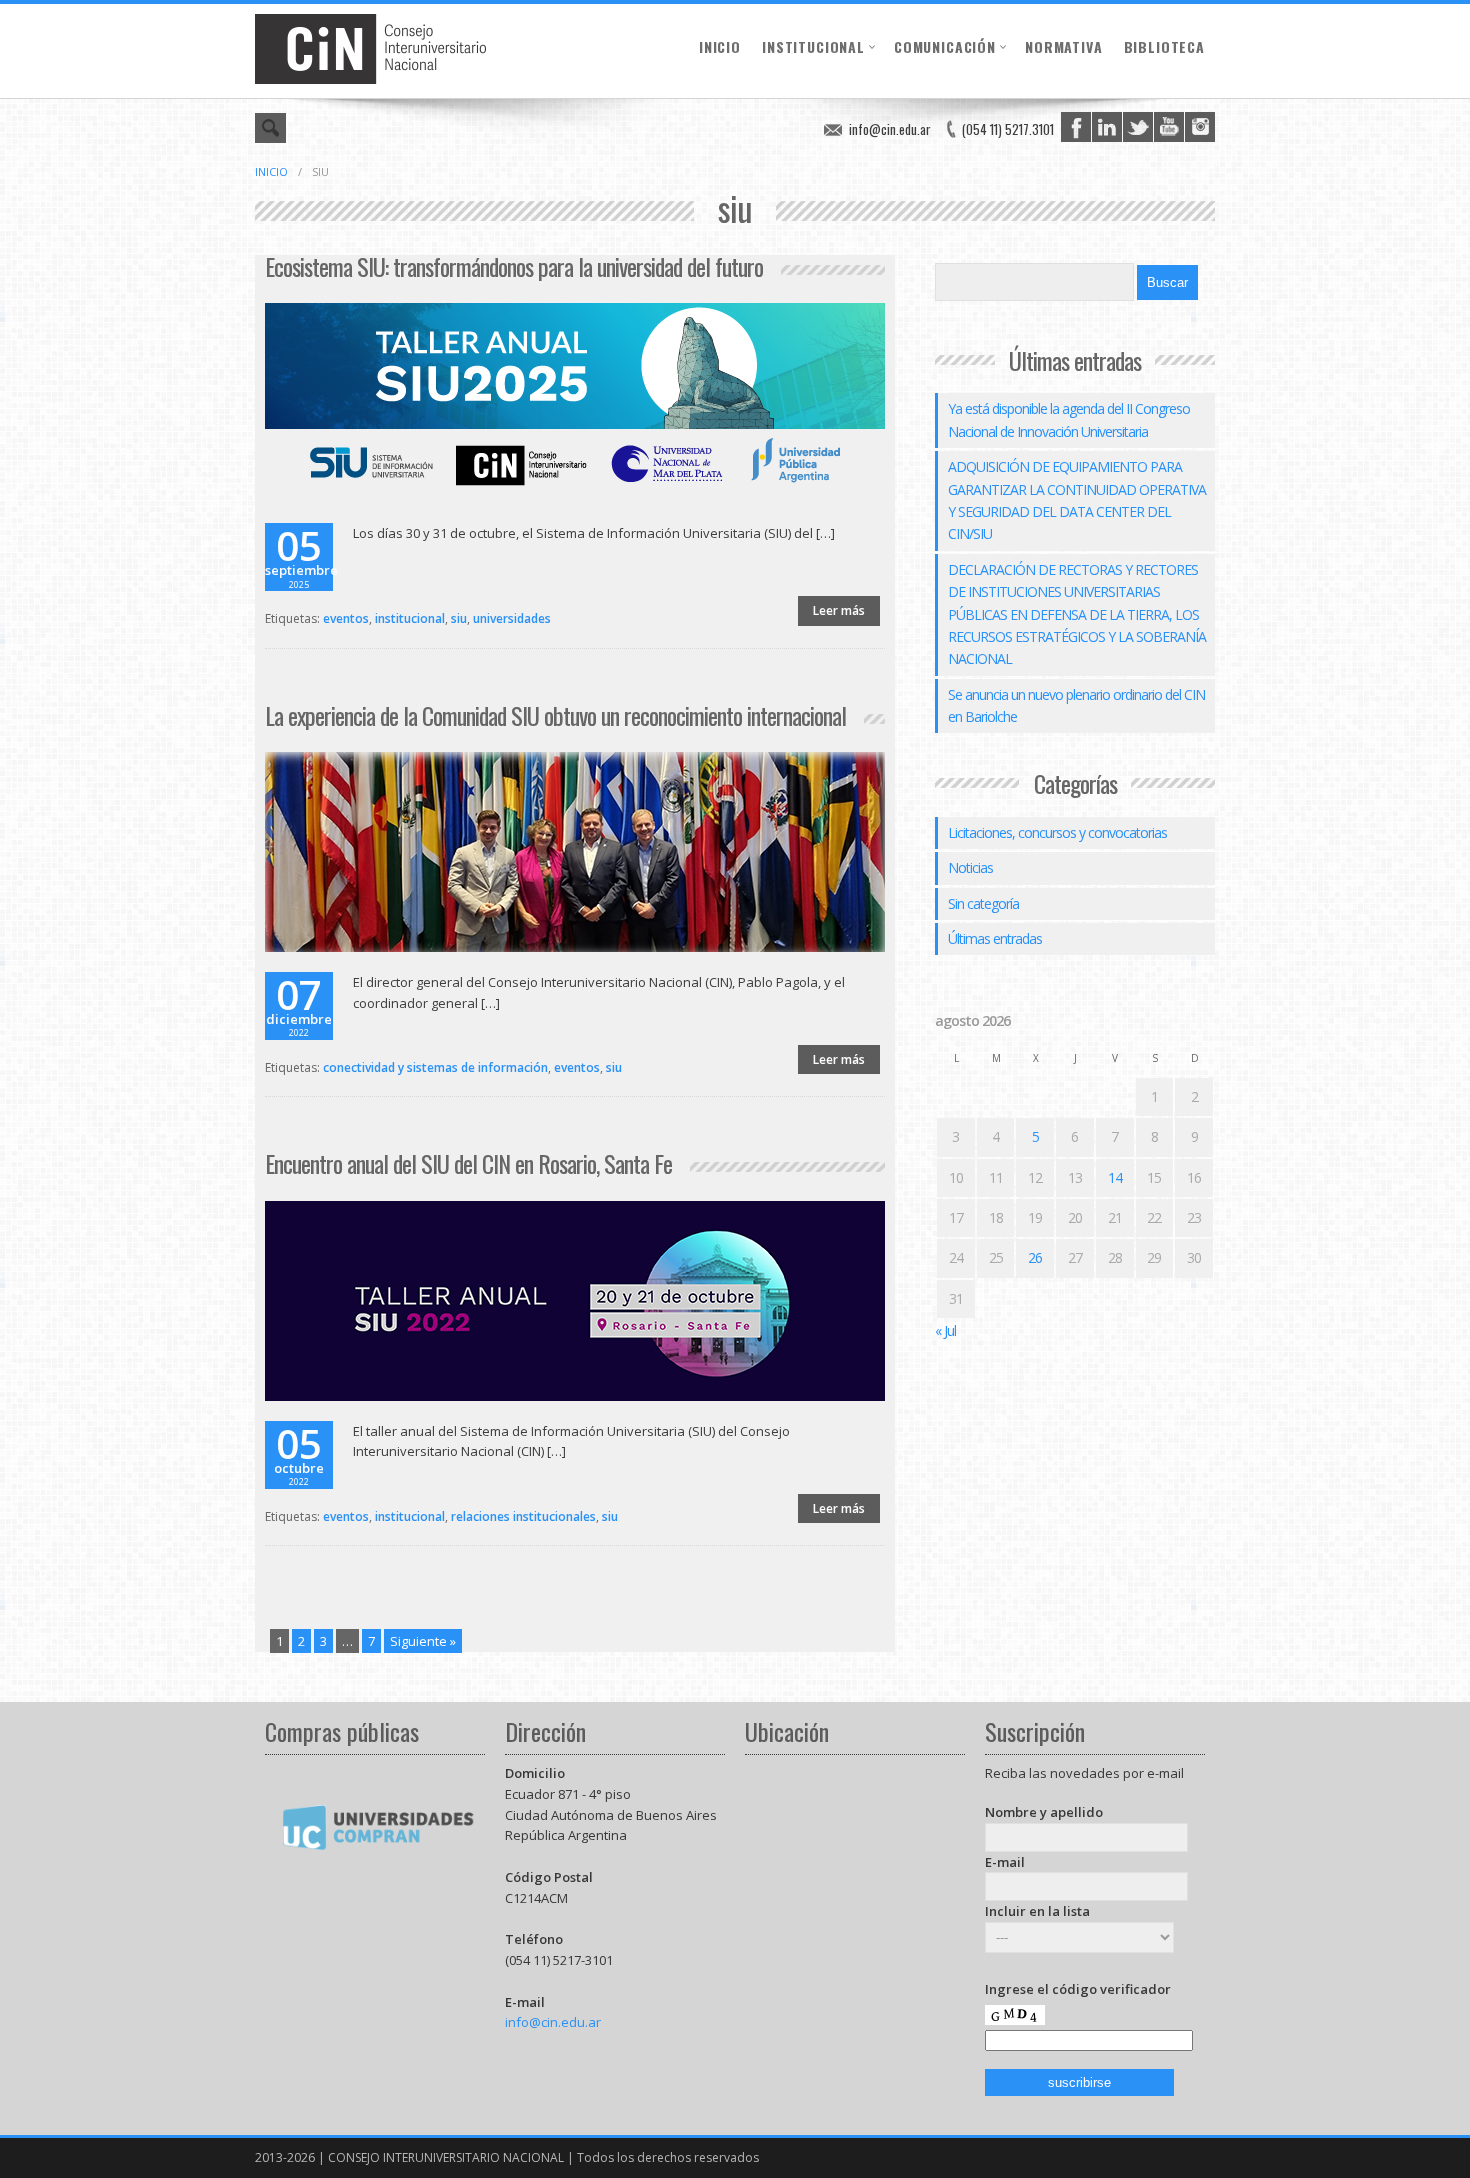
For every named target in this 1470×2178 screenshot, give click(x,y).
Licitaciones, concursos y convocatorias (1057, 832)
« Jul (945, 1330)
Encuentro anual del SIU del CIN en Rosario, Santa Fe (468, 1163)
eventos (346, 618)
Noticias (970, 867)
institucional (410, 618)
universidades (512, 618)
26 (1035, 1257)
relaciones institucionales (523, 1516)
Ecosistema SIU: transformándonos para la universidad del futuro (514, 266)
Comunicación (945, 46)
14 (1115, 1177)
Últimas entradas (995, 938)
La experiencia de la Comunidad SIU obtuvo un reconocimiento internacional (555, 715)
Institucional (813, 46)
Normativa (1064, 46)
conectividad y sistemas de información (435, 1067)
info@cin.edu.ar (890, 129)
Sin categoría (983, 903)
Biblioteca (1164, 46)
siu (459, 618)
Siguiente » (423, 1641)
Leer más (839, 610)
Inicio (720, 46)
